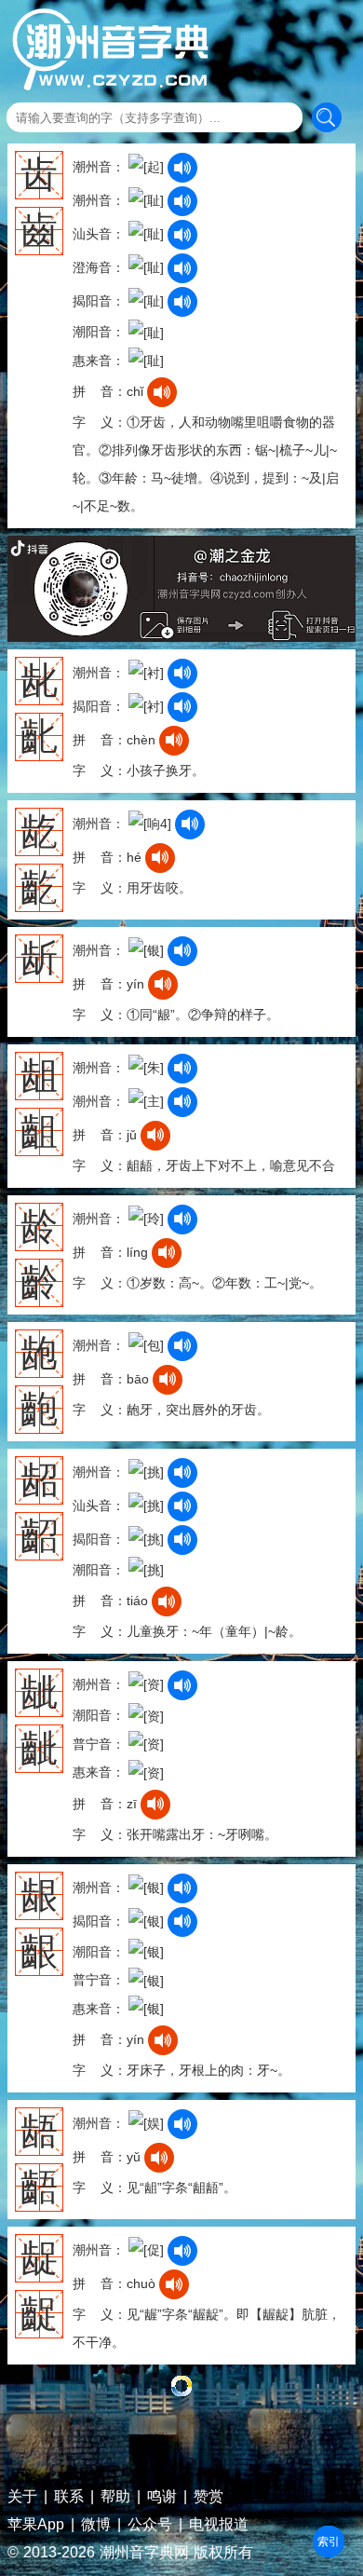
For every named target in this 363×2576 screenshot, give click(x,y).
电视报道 (219, 2525)
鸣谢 (162, 2497)
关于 (22, 2497)
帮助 (115, 2497)
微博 (96, 2525)
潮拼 (329, 2542)
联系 (69, 2497)
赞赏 (208, 2497)
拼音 (329, 2542)
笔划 (329, 2542)
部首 (329, 2542)
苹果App (36, 2525)
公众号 (150, 2525)
